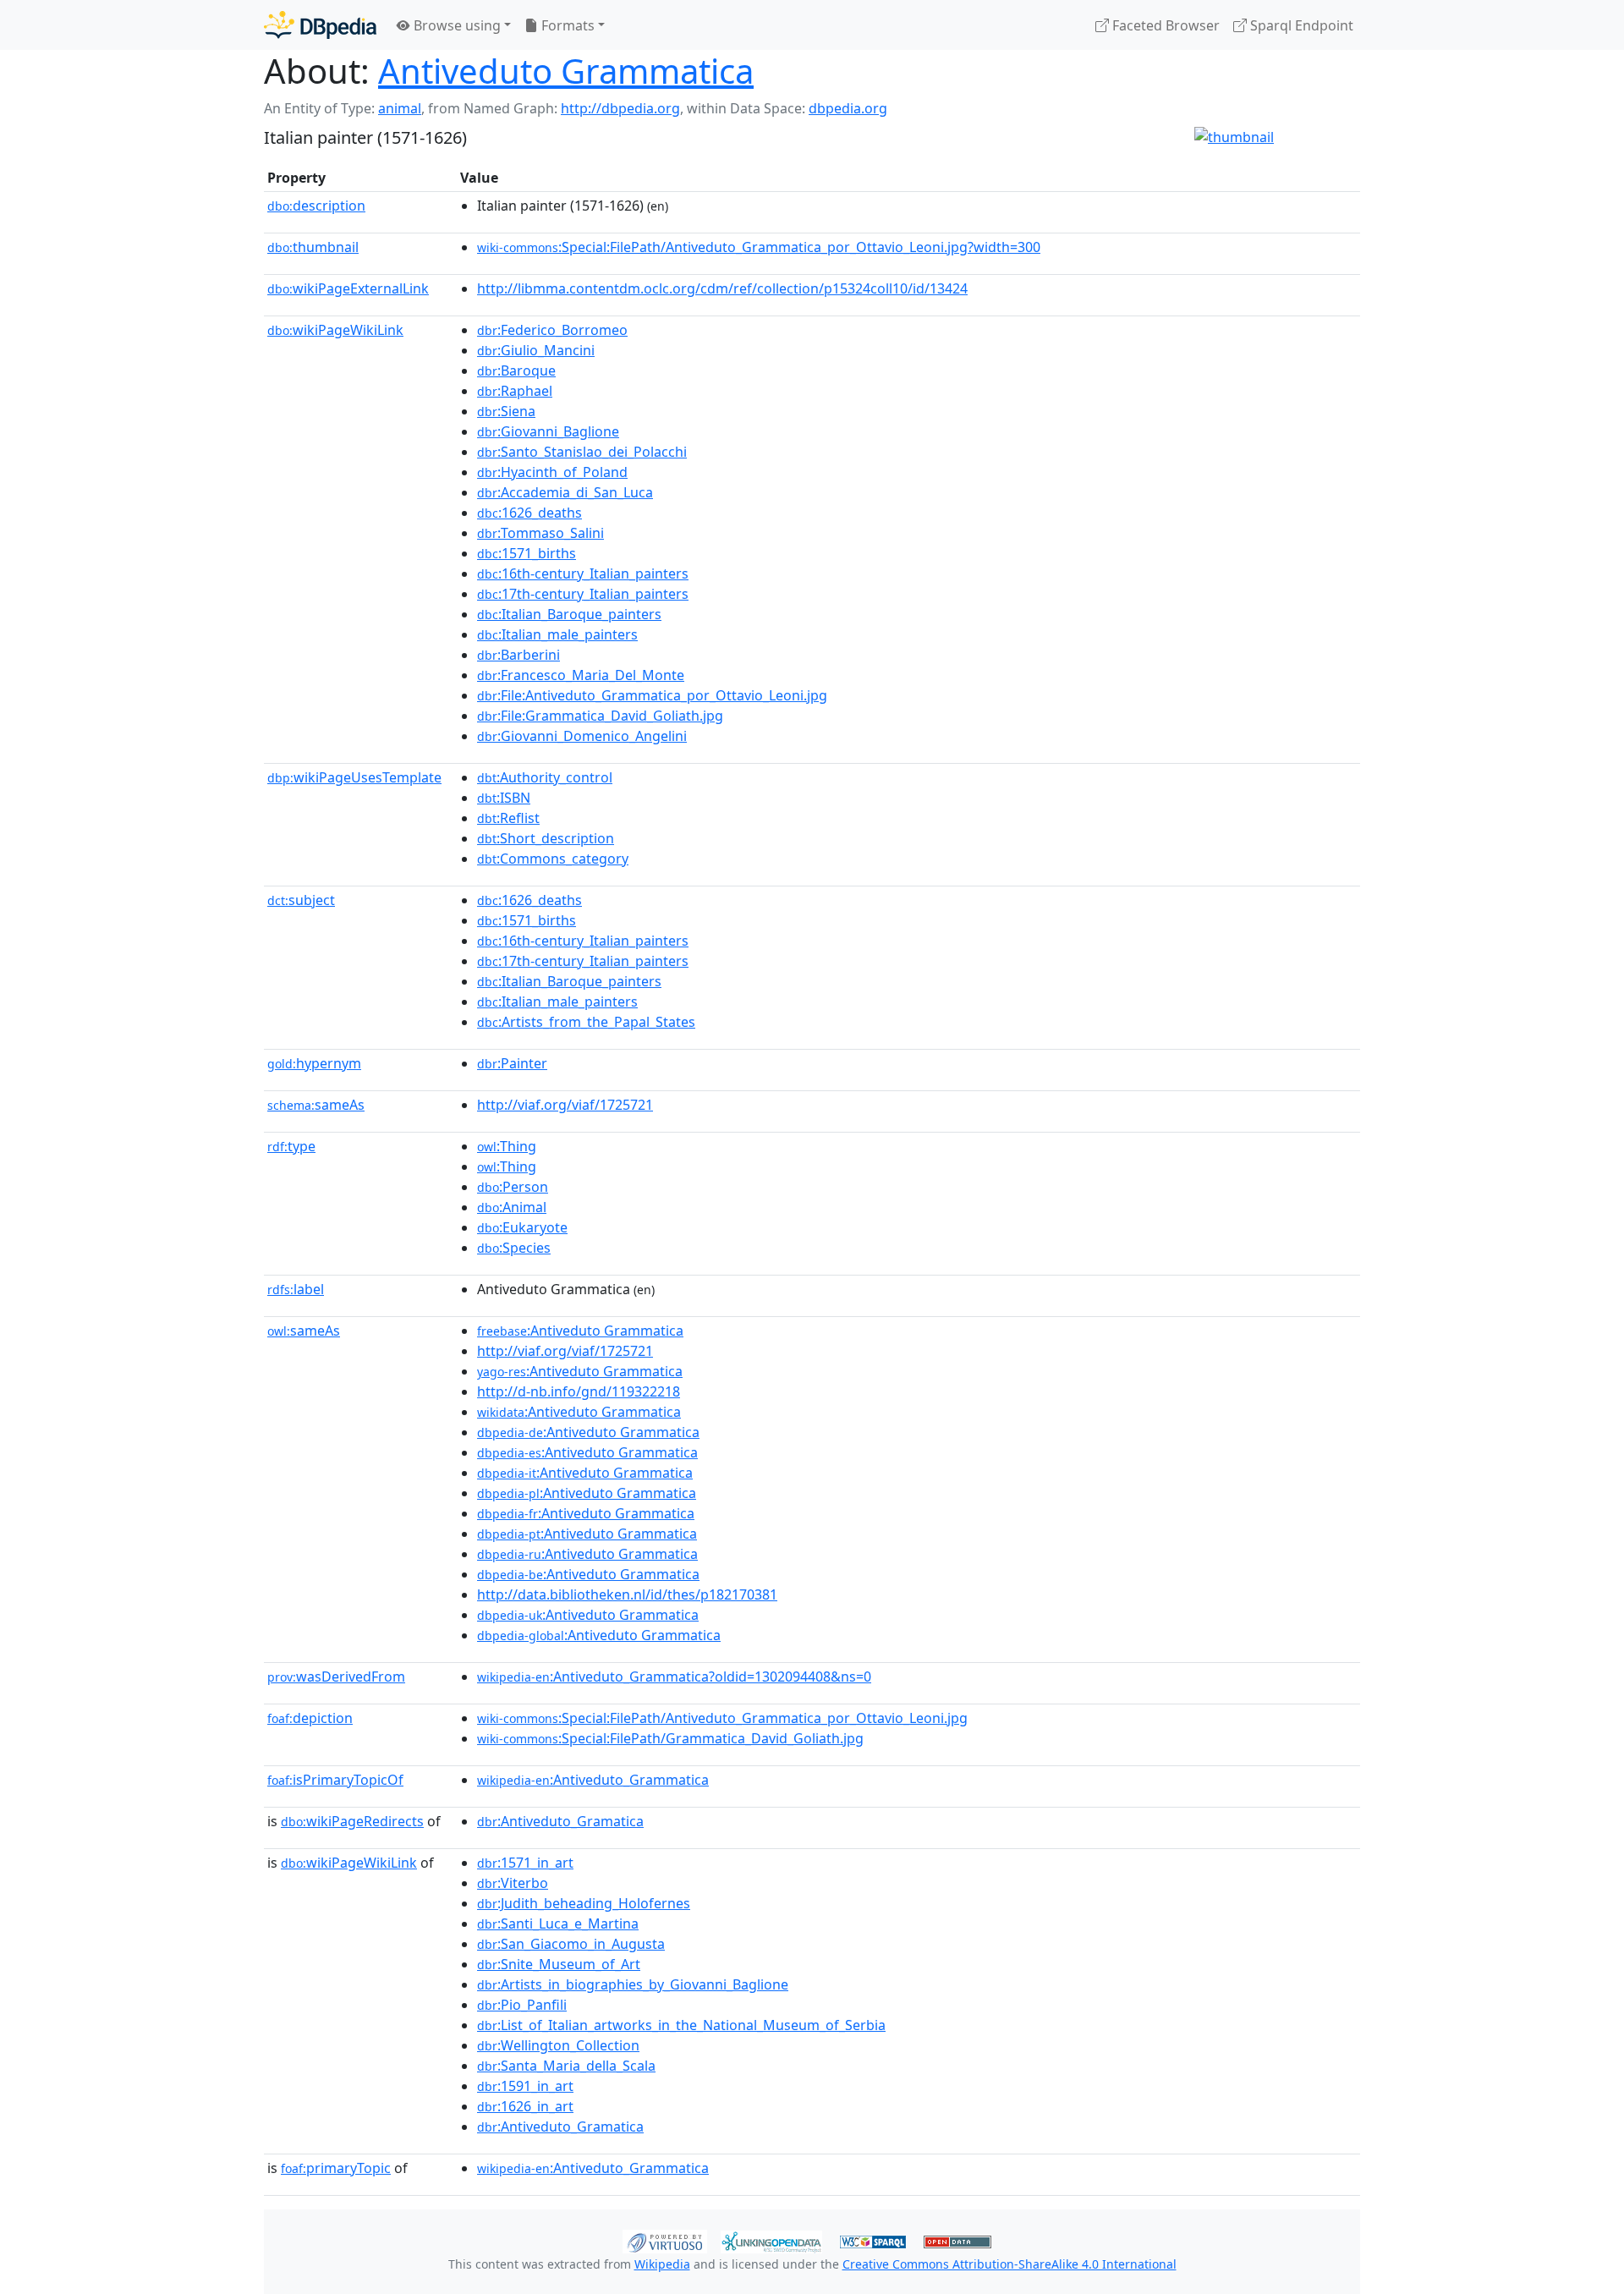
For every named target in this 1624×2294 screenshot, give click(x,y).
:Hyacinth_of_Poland (552, 472)
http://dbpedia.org (620, 108)
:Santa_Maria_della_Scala (566, 2066)
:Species (514, 1248)
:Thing (507, 1146)
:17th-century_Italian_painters (583, 594)
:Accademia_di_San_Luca (565, 492)
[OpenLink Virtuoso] (665, 2240)
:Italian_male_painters (557, 634)
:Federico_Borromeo (552, 330)
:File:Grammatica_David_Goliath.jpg (600, 716)
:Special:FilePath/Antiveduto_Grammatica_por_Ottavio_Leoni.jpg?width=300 (759, 247)
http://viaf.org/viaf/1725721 (565, 1105)
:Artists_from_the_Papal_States (586, 1022)
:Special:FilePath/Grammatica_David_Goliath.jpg (670, 1738)
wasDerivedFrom (336, 1677)
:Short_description (546, 838)
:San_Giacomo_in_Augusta (571, 1944)
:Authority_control (545, 777)
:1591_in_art (525, 2086)
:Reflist (508, 818)
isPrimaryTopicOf (335, 1780)
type (291, 1146)
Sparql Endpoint (1300, 25)
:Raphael (515, 391)
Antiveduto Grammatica (566, 71)
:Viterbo (513, 1883)
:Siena (506, 411)
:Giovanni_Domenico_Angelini (582, 736)
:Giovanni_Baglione (548, 431)
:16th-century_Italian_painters (583, 573)
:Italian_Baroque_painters (569, 614)
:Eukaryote (522, 1227)
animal (400, 108)
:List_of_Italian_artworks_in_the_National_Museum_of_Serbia (681, 2025)
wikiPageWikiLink (335, 330)
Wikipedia (662, 2264)
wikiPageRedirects (352, 1821)
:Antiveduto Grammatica (580, 1331)
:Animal (512, 1207)
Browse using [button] (455, 25)
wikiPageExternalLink (348, 288)
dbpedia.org (848, 108)
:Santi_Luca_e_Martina (558, 1924)
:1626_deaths (529, 513)
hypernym (314, 1063)
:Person (513, 1187)
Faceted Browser (1164, 25)
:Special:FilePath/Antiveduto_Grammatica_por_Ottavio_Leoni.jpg (722, 1718)
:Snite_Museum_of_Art (559, 1964)
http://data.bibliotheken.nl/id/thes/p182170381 (627, 1594)
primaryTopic (336, 2168)
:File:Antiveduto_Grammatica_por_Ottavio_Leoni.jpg (652, 695)
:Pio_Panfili (522, 2005)
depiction (310, 1718)
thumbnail (313, 247)
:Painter (512, 1063)
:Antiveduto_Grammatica (593, 1780)
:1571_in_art (525, 1863)
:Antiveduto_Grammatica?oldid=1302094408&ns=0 (674, 1677)
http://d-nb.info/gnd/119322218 (579, 1391)
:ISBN (504, 798)
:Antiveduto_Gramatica (560, 1821)
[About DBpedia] (320, 25)
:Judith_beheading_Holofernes (584, 1903)
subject (301, 900)
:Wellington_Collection (558, 2045)
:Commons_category (553, 859)
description (316, 206)
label (296, 1289)
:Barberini (518, 655)
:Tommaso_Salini (540, 533)
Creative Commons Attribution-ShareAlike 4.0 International (1010, 2264)
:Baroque (516, 370)
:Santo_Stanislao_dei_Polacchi (582, 452)
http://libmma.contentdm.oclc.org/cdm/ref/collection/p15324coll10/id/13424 (722, 288)
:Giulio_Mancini (536, 350)
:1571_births (527, 553)
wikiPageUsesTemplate (354, 777)
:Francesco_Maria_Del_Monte (581, 675)
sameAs (316, 1105)
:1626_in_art (525, 2106)
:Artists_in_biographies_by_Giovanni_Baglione (633, 1984)
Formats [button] (566, 25)
